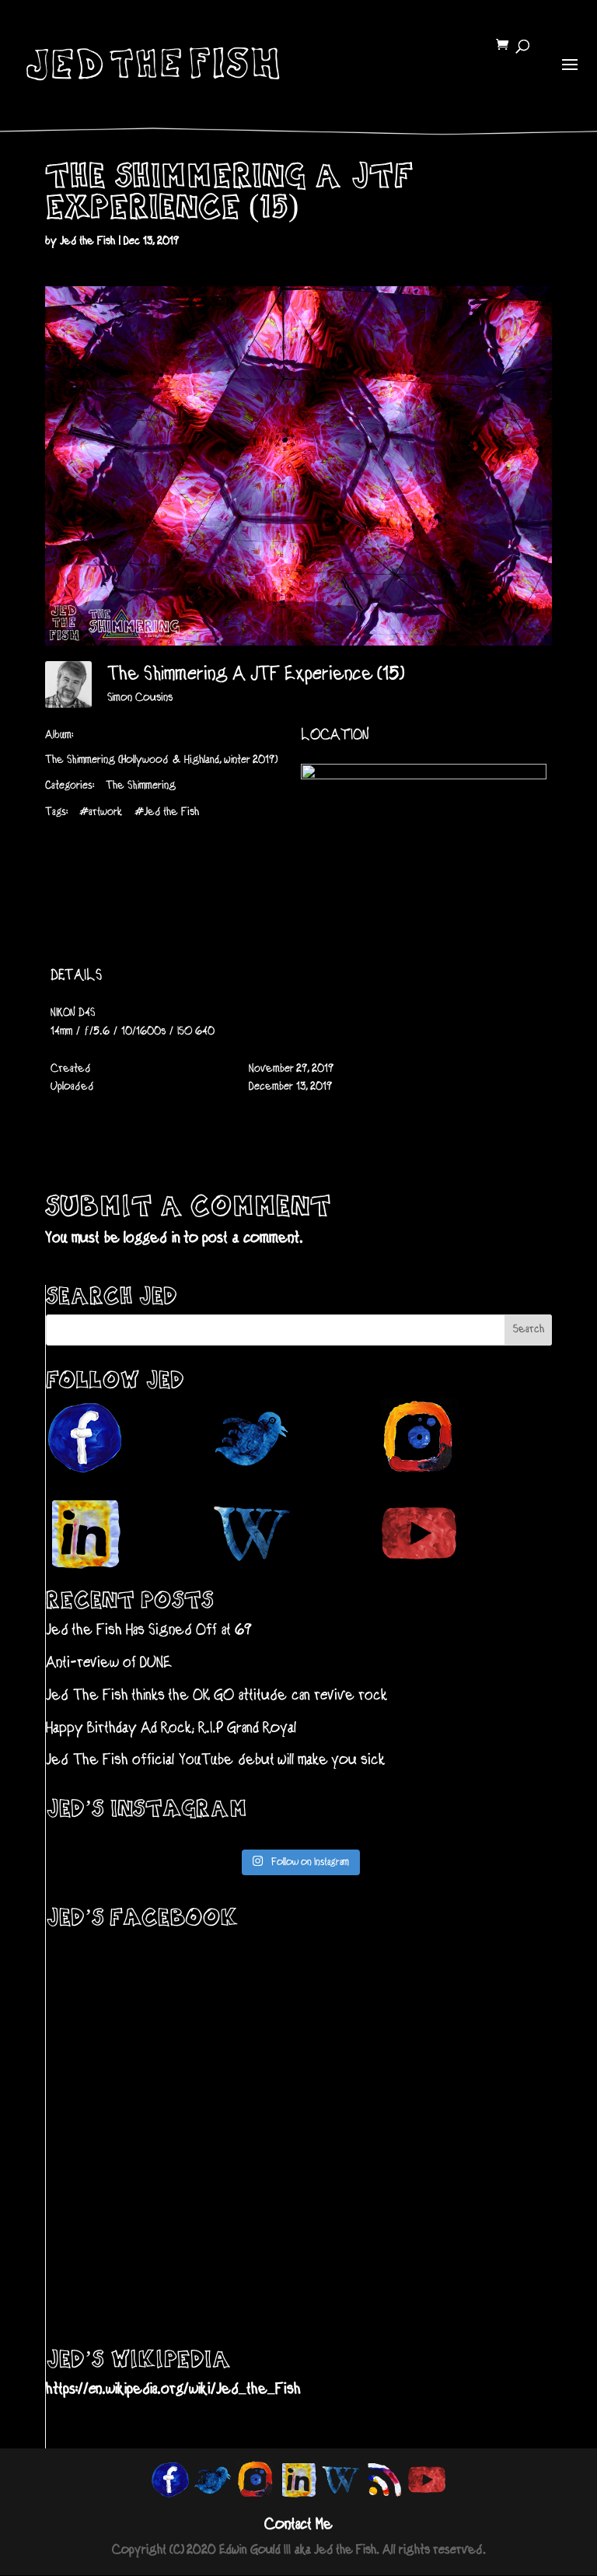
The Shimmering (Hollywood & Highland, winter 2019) (162, 760)
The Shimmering (141, 786)
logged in (152, 1239)
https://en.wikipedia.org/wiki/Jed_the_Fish (173, 2390)
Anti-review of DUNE (109, 1663)
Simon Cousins (140, 698)
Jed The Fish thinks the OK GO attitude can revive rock (216, 1696)
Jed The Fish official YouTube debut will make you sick (215, 1760)
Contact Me (298, 2525)
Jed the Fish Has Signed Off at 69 (149, 1631)
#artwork (101, 812)
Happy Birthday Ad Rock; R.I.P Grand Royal (171, 1729)
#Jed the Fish (167, 812)
